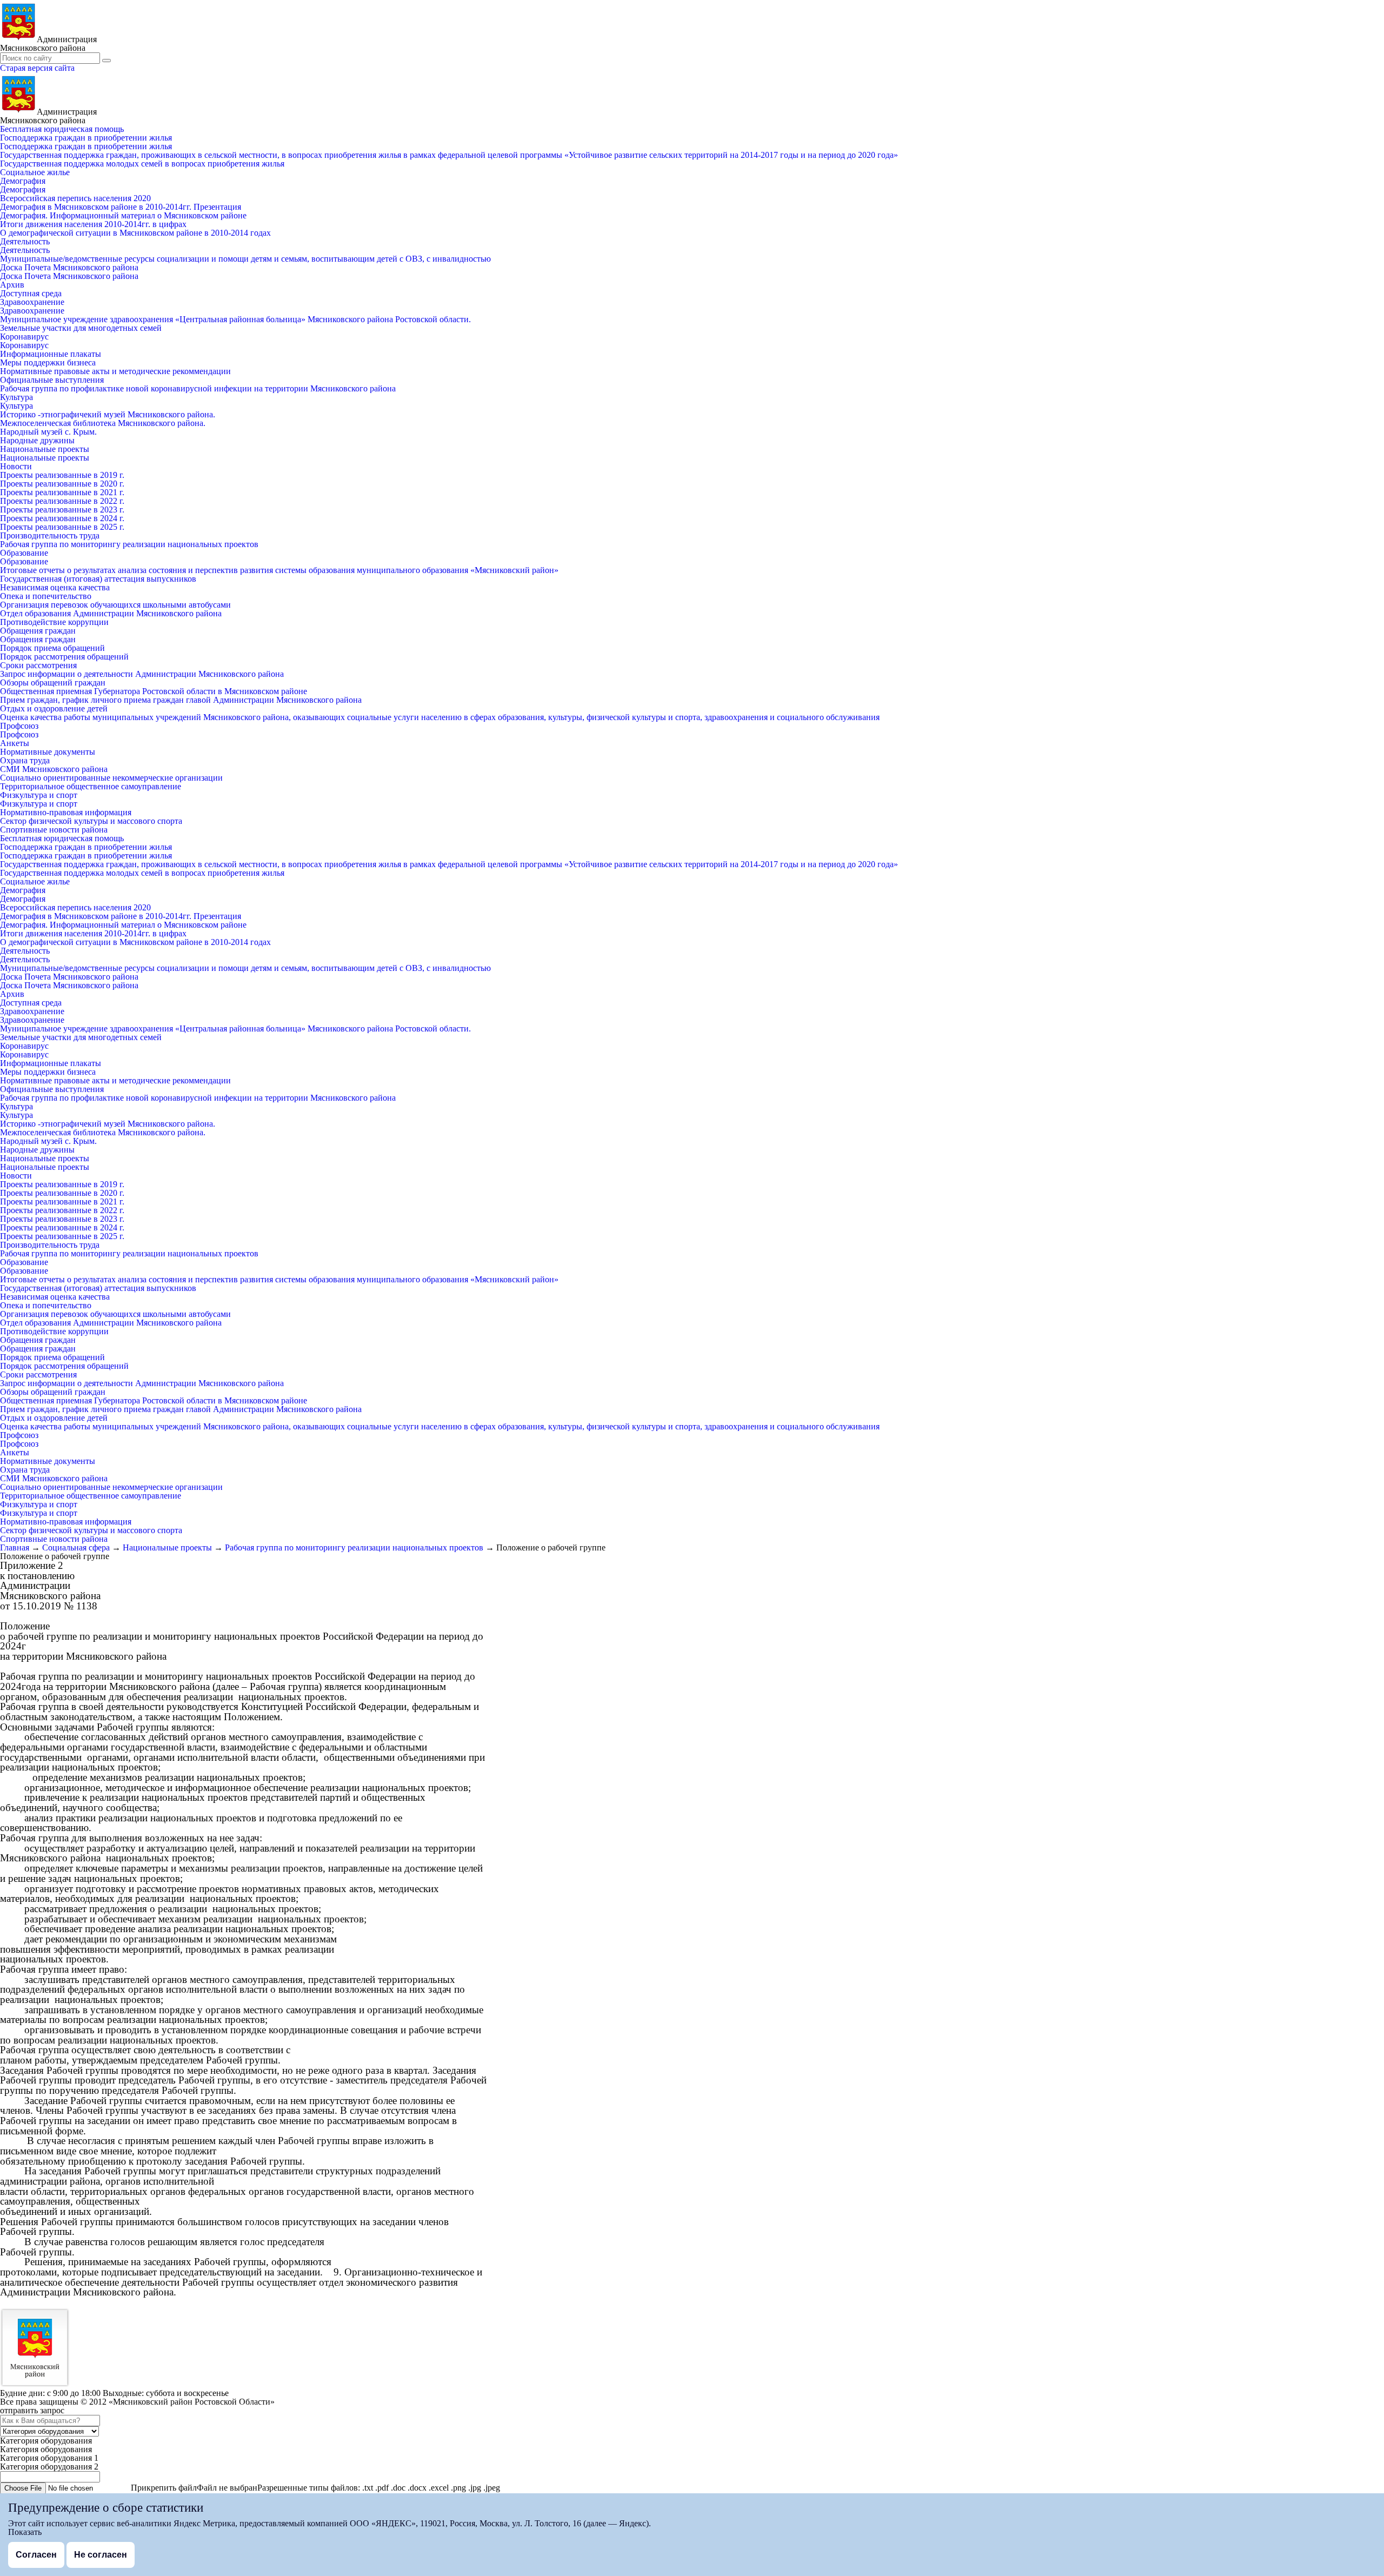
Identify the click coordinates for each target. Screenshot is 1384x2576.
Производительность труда (50, 535)
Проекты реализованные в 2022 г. (62, 501)
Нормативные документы (48, 752)
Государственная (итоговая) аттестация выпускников (98, 579)
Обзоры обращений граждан (53, 683)
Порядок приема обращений (52, 648)
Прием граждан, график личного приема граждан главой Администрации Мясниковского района (181, 700)
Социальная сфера (76, 1547)
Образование (24, 553)
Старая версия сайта (37, 68)
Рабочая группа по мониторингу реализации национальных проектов (129, 544)
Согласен (36, 2555)
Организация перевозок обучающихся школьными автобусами (115, 605)
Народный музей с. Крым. (48, 432)
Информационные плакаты (51, 354)
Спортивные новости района (54, 830)
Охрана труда (25, 760)
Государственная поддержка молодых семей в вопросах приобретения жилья (142, 164)
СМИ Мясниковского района (54, 769)
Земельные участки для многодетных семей (81, 328)
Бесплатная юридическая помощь (62, 129)
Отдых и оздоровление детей (54, 708)
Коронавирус (24, 337)
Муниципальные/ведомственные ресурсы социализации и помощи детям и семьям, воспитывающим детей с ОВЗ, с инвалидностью (245, 259)
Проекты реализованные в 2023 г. (62, 510)
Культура (16, 397)
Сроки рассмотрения (38, 665)
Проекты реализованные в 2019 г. (62, 475)
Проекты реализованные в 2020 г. (62, 484)
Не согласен (101, 2555)
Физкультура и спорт (39, 795)
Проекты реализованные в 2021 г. (62, 492)
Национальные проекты (45, 449)
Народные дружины (37, 440)
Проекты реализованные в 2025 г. (62, 527)
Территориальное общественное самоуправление (91, 786)
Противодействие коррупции (54, 622)
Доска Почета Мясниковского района (69, 267)
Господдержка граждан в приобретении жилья (86, 138)
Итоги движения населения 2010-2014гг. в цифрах (93, 224)
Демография (23, 181)
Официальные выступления (52, 380)
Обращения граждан (38, 631)
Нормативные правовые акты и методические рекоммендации (115, 371)
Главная (15, 1547)
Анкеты (15, 743)
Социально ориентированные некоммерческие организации (111, 778)
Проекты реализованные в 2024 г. (62, 518)
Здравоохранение (32, 302)
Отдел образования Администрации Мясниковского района (111, 613)
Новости (16, 466)
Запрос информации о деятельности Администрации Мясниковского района (142, 674)
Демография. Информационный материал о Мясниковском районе (123, 215)
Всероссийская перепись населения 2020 (75, 198)
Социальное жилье (35, 172)
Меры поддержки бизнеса (48, 362)
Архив (12, 285)
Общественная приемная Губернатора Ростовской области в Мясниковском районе (154, 691)
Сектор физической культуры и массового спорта (91, 821)
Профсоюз (19, 726)
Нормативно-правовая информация (66, 812)
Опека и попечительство (46, 596)
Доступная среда (31, 293)
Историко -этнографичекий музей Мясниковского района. (108, 414)
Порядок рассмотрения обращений (64, 657)
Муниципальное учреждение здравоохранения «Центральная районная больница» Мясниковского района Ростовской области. (235, 319)
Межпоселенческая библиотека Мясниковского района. (103, 423)
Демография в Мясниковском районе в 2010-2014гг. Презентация (121, 207)
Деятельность (25, 241)
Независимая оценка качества (55, 587)
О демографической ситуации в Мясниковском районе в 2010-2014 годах (135, 233)
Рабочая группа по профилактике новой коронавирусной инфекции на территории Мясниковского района (198, 388)
